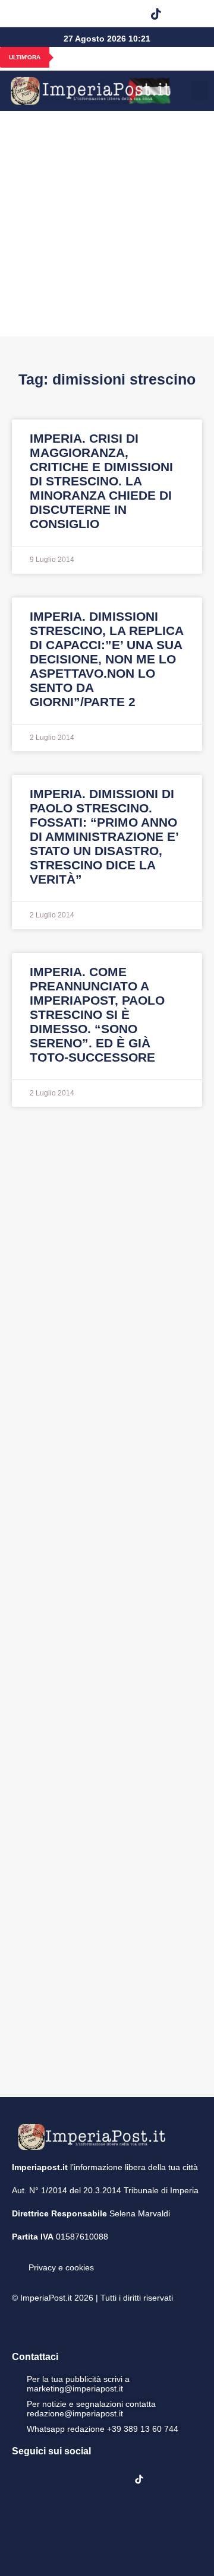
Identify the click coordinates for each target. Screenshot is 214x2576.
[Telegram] (125, 14)
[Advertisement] (107, 224)
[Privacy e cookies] (17, 2259)
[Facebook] (34, 14)
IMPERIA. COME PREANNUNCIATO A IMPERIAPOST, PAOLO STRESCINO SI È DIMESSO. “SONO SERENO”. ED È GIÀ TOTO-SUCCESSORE (97, 1014)
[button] (186, 14)
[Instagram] (65, 14)
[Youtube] (95, 14)
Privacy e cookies (61, 2267)
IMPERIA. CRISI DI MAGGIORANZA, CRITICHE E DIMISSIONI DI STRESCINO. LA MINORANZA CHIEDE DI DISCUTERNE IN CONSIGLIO (101, 481)
